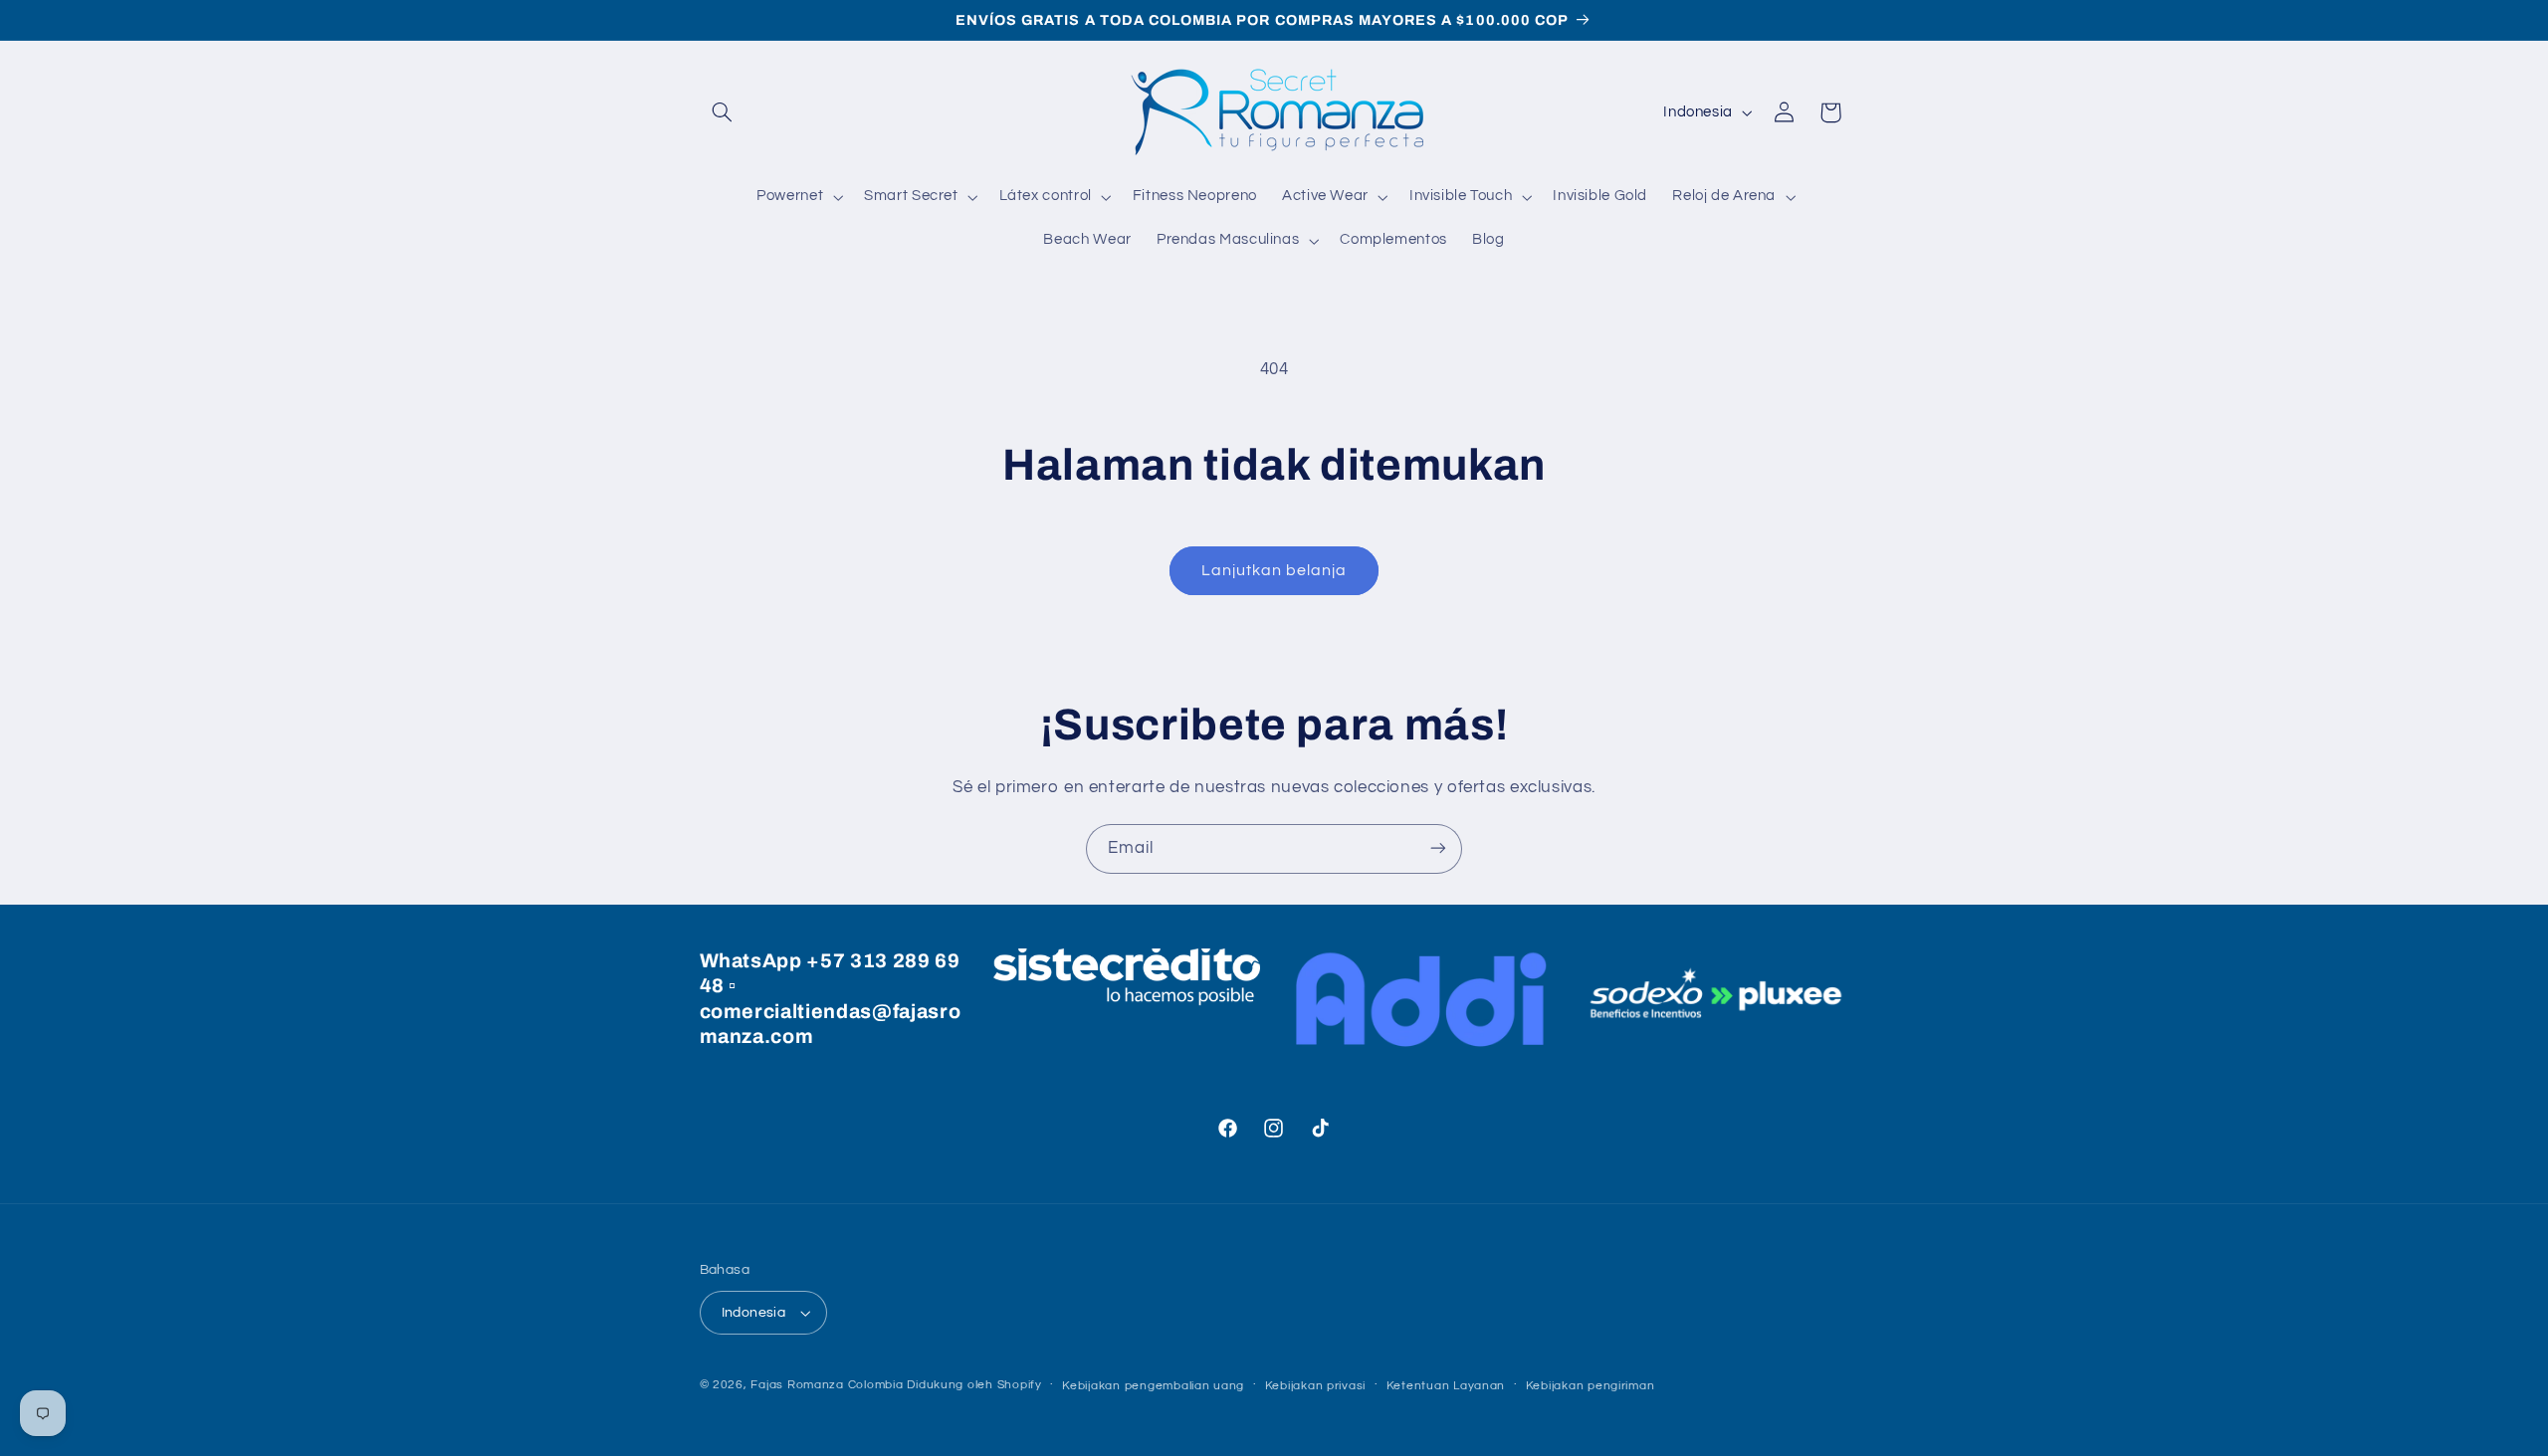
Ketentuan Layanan (1446, 1386)
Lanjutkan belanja (1274, 570)
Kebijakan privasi (1316, 1386)
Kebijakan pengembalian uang (1153, 1386)
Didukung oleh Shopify (974, 1385)
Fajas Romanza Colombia (827, 1385)
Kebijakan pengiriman (1591, 1386)
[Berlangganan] (1438, 848)
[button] (723, 112)
